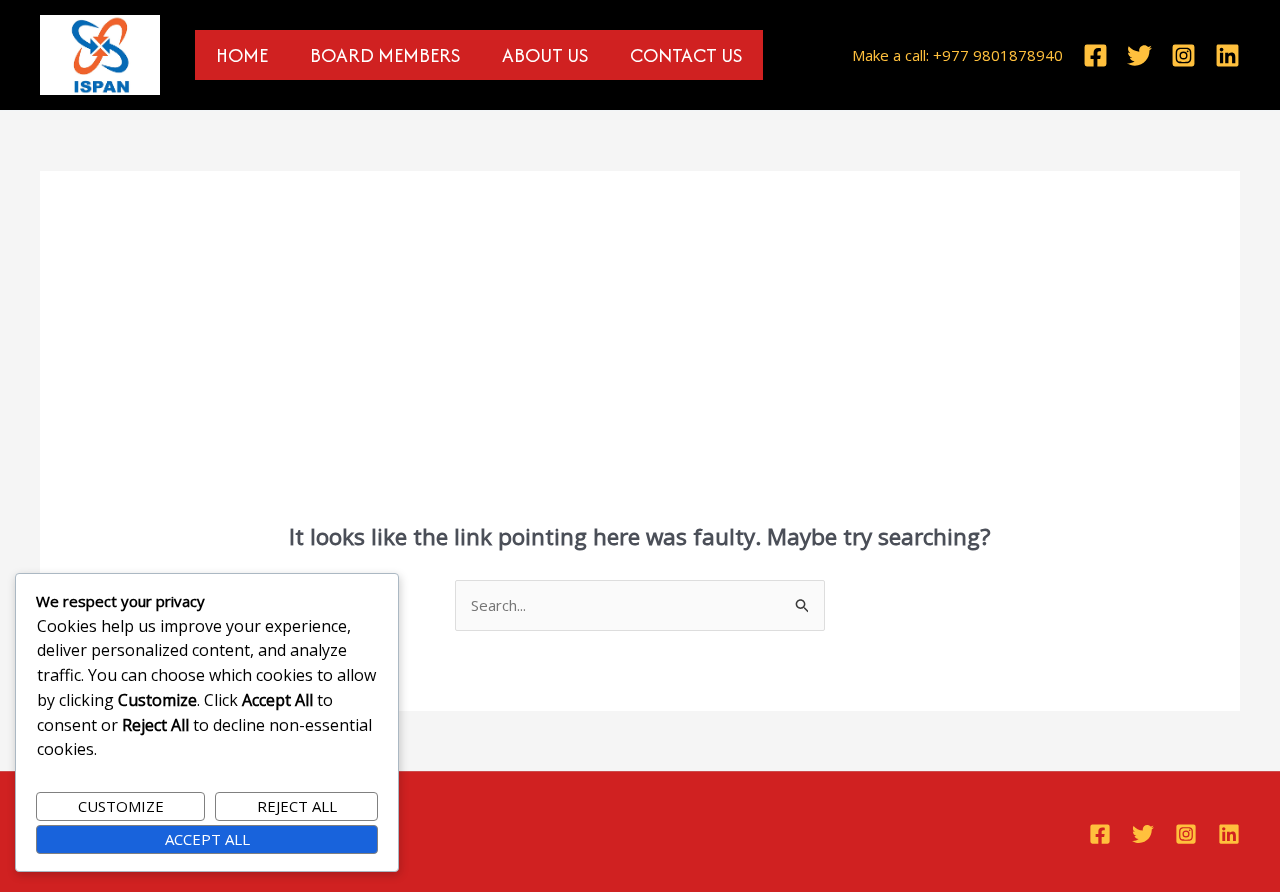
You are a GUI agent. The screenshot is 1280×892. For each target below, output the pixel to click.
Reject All (297, 806)
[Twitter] (1139, 55)
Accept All (207, 839)
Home (242, 55)
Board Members (385, 55)
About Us (545, 55)
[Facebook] (1095, 55)
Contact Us (686, 55)
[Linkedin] (1227, 55)
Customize (121, 806)
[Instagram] (1183, 55)
